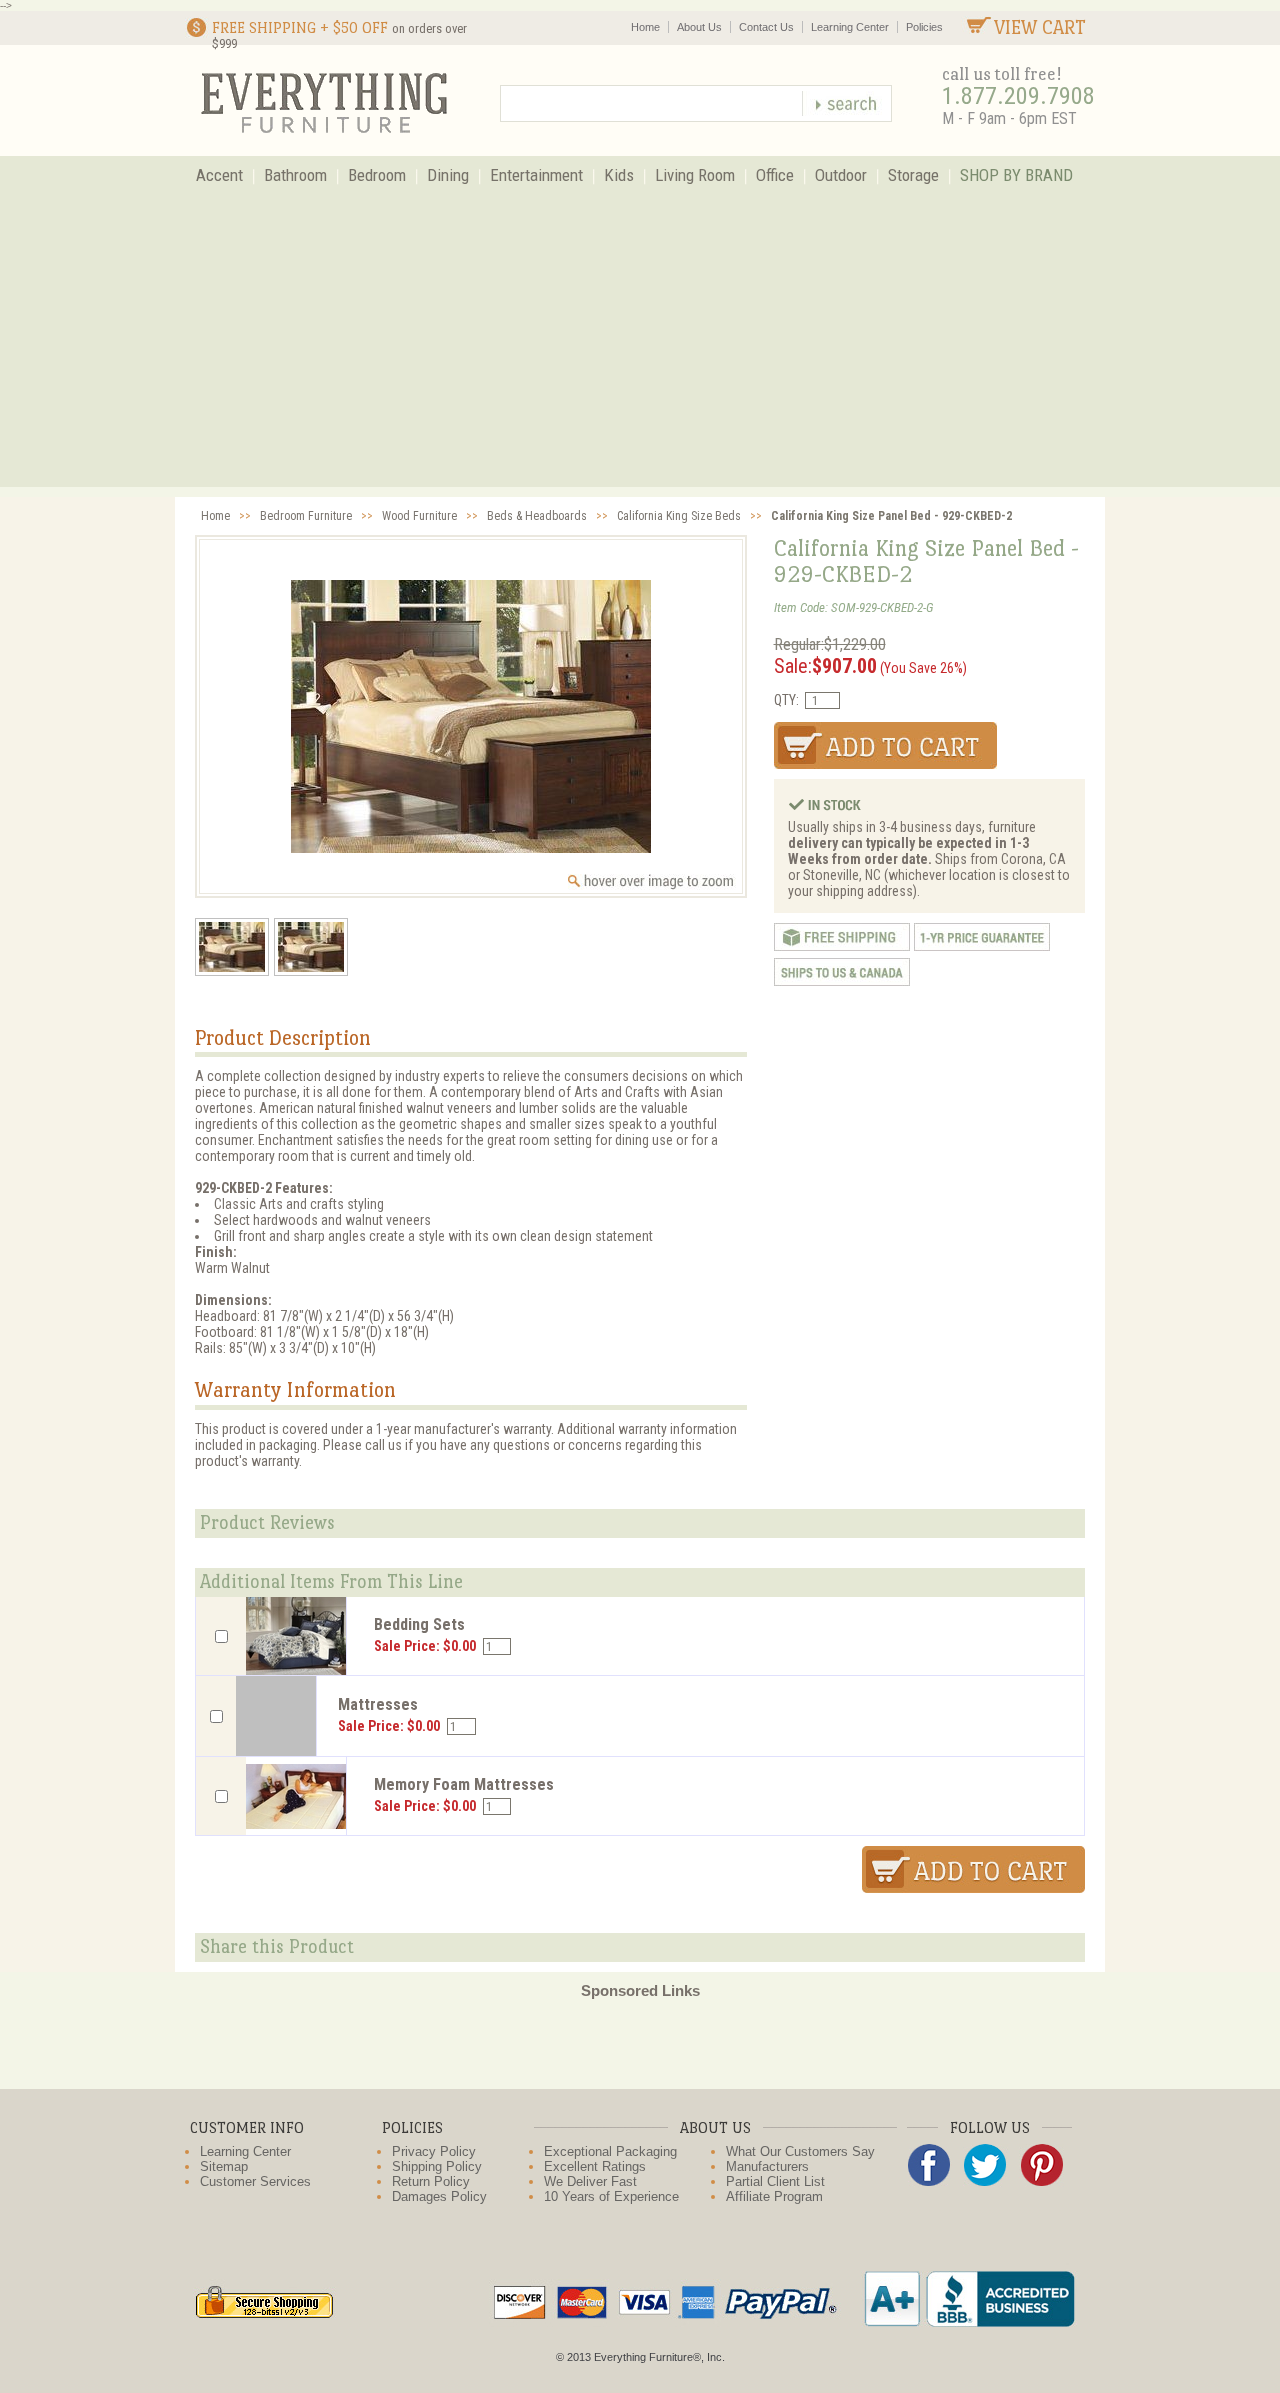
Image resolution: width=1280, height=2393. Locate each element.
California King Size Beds (679, 516)
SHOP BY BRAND (1016, 175)
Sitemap (224, 2166)
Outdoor (841, 175)
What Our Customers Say (800, 2151)
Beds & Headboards (537, 516)
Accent (219, 175)
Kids (619, 175)
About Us (699, 27)
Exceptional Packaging (610, 2151)
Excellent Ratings (595, 2166)
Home (645, 27)
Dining (448, 175)
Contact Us (766, 27)
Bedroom (377, 175)
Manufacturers (767, 2166)
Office (775, 175)
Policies (924, 27)
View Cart (1040, 27)
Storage (913, 175)
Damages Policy (439, 2196)
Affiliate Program (774, 2196)
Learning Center (850, 27)
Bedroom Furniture (306, 516)
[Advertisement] (640, 347)
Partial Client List (775, 2181)
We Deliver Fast (590, 2181)
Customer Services (255, 2181)
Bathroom (295, 175)
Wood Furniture (419, 516)
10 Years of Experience (611, 2196)
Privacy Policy (434, 2151)
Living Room (695, 175)
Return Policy (431, 2181)
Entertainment (536, 175)
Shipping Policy (437, 2166)
